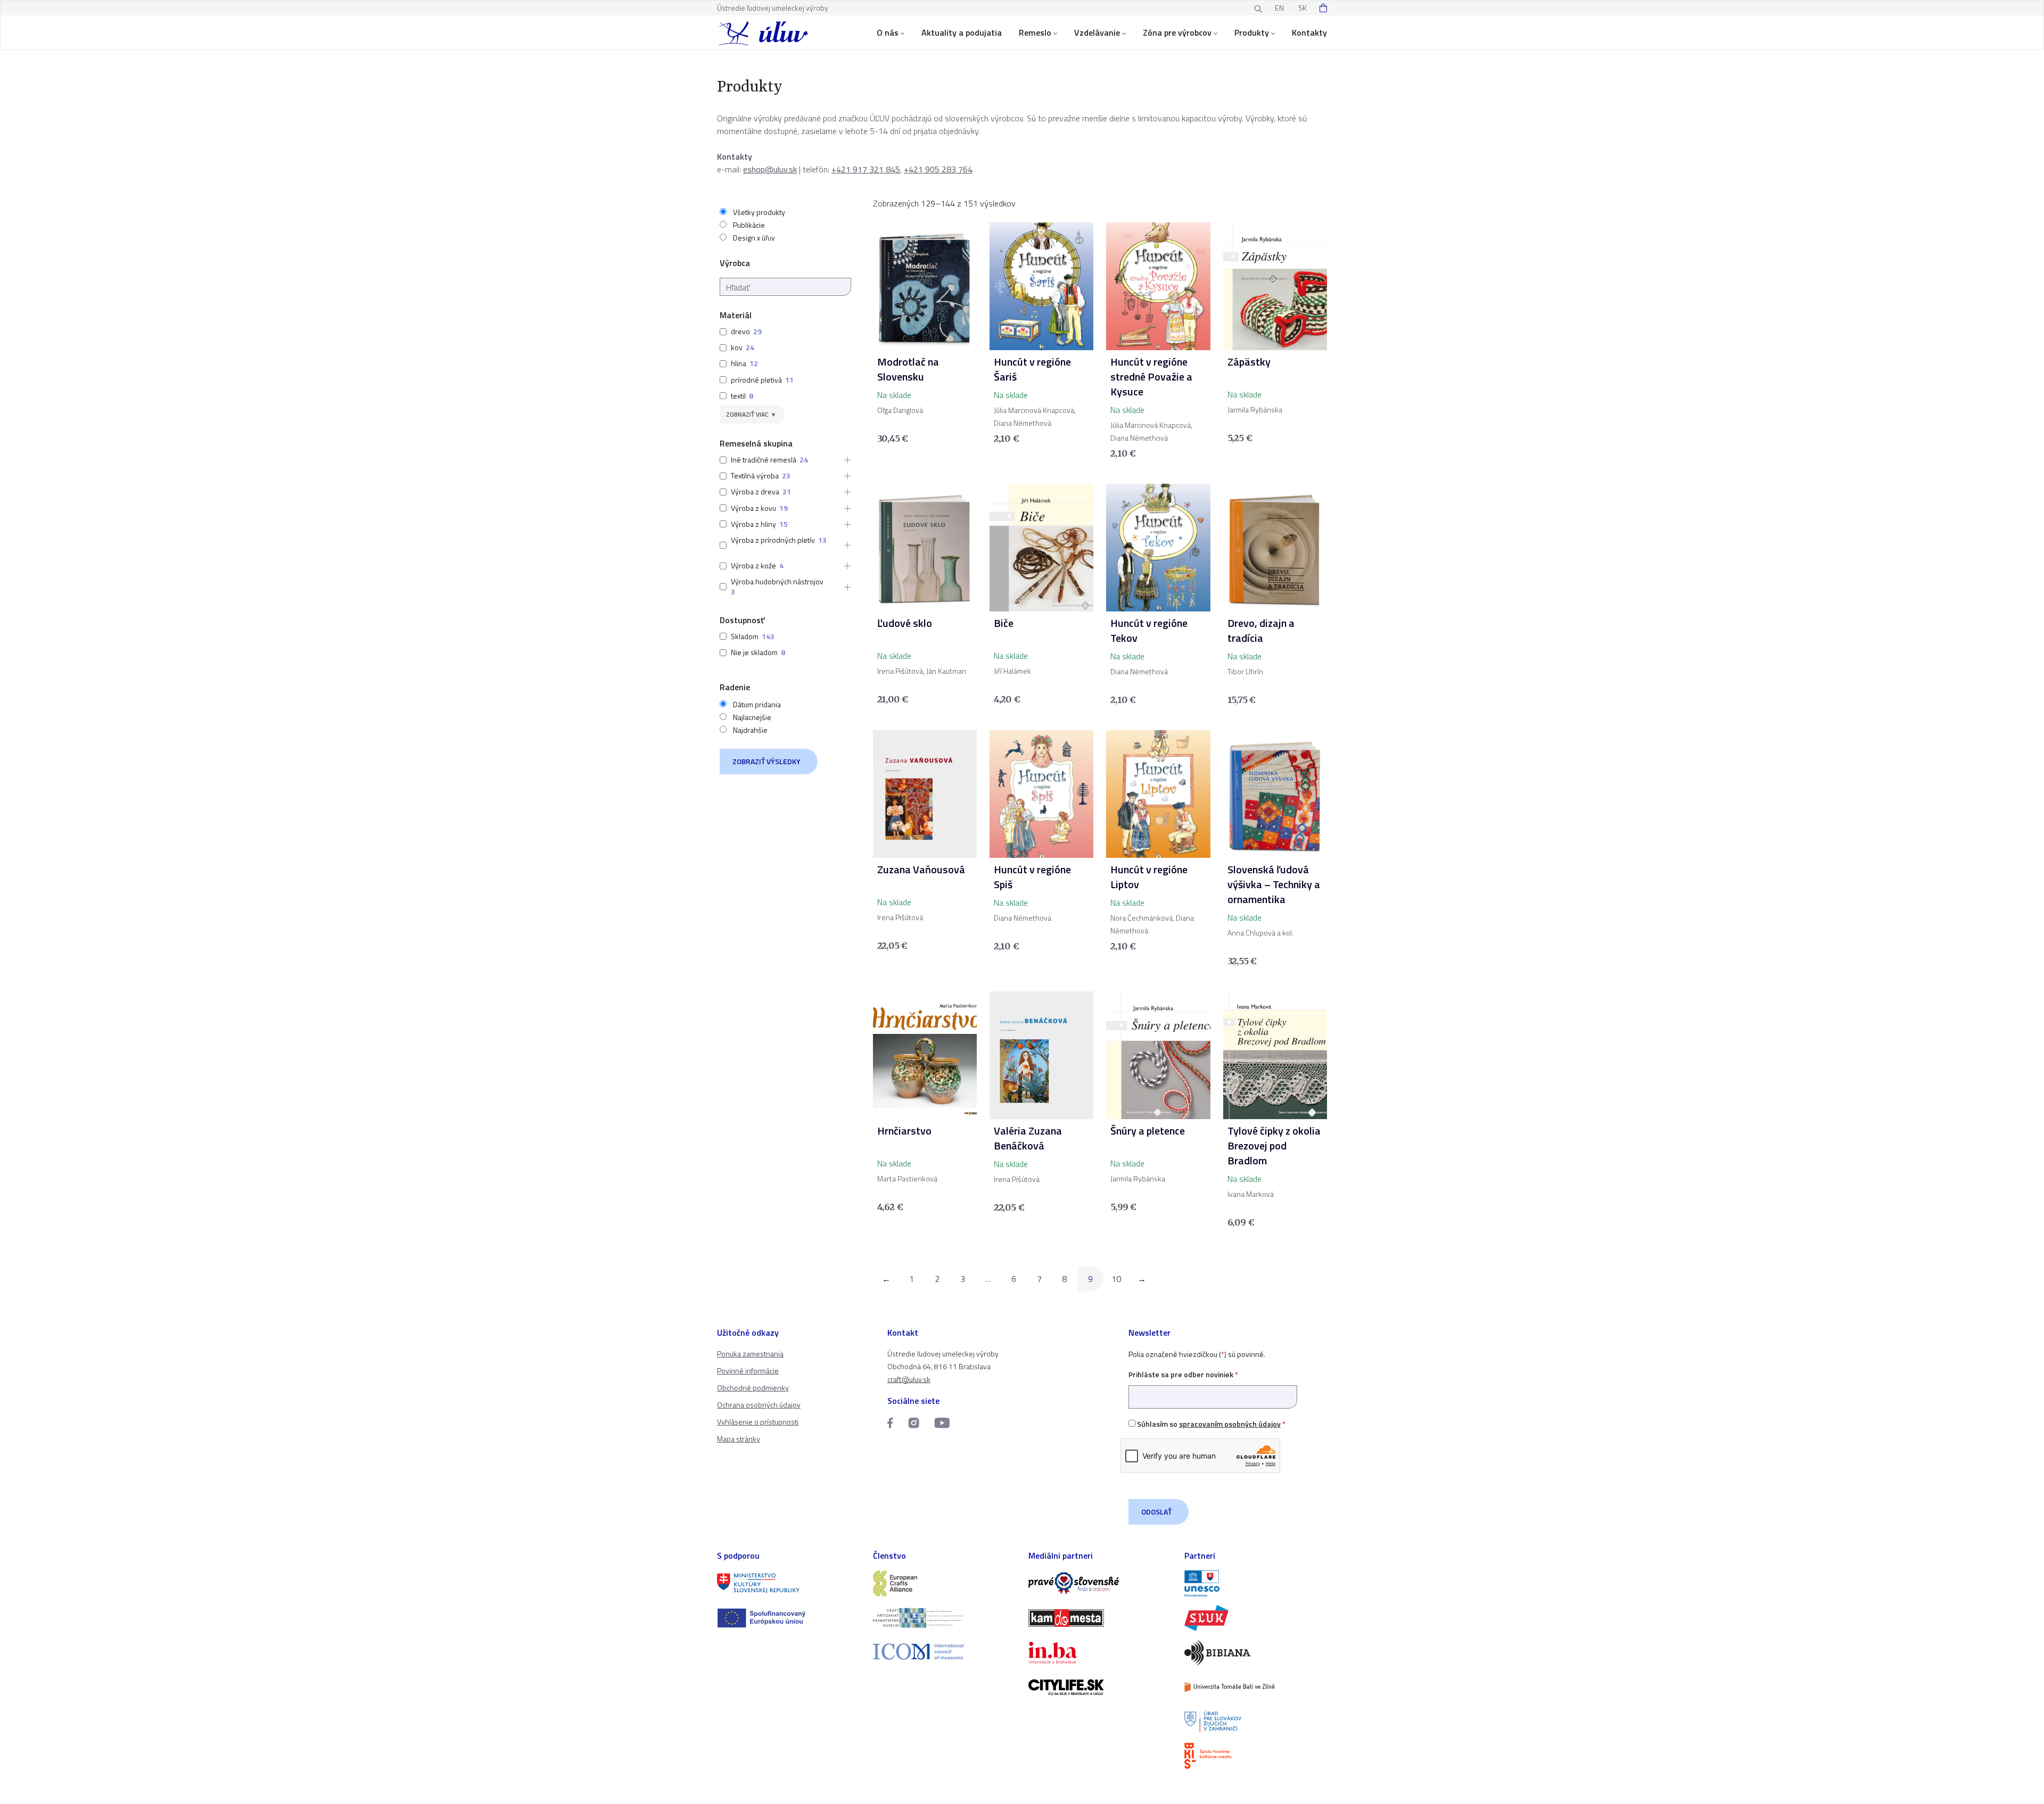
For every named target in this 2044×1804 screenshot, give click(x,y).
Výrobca (735, 263)
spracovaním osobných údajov (1230, 1424)
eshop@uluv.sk (770, 169)
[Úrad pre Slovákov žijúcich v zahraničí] (1256, 1722)
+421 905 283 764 (938, 169)
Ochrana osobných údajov (759, 1405)
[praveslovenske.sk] (1100, 1583)
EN (1279, 8)
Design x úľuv (754, 238)
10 (1116, 1279)
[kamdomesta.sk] (1100, 1618)
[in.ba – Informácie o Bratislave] (1100, 1653)
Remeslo (1035, 32)
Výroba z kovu (753, 508)
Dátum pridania (757, 705)
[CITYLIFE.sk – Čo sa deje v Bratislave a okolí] (1100, 1687)
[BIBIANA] (1256, 1653)
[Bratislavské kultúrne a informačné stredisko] (1256, 1756)
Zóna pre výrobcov (1177, 32)
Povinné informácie (748, 1371)
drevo (740, 331)
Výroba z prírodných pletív (773, 540)
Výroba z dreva (755, 491)
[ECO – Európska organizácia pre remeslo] (945, 1618)
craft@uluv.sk (909, 1379)
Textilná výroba (755, 475)
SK (1303, 8)
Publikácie (749, 225)
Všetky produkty (759, 212)
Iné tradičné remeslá (764, 460)
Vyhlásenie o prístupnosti (758, 1422)
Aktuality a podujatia (962, 32)
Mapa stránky (739, 1439)
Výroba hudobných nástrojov (777, 581)
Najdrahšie (750, 730)
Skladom (745, 636)
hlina (739, 363)
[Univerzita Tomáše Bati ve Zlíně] (1256, 1687)
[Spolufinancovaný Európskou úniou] (789, 1618)
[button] (844, 460)
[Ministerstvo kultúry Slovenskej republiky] (789, 1583)
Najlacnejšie (752, 717)
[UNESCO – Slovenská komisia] (1256, 1583)
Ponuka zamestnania (750, 1354)
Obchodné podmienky (753, 1388)
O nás (888, 32)
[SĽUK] (1256, 1618)
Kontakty (1309, 32)
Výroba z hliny (753, 524)
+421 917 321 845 (866, 169)
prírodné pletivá (756, 380)
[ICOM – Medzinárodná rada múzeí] (945, 1652)
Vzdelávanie (1097, 32)
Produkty (1252, 32)
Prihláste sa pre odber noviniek (1183, 1374)
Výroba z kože (753, 565)
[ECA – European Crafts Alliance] (945, 1583)
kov (737, 347)
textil (738, 396)
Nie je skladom (754, 652)
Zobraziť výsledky (767, 761)
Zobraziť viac (747, 414)
